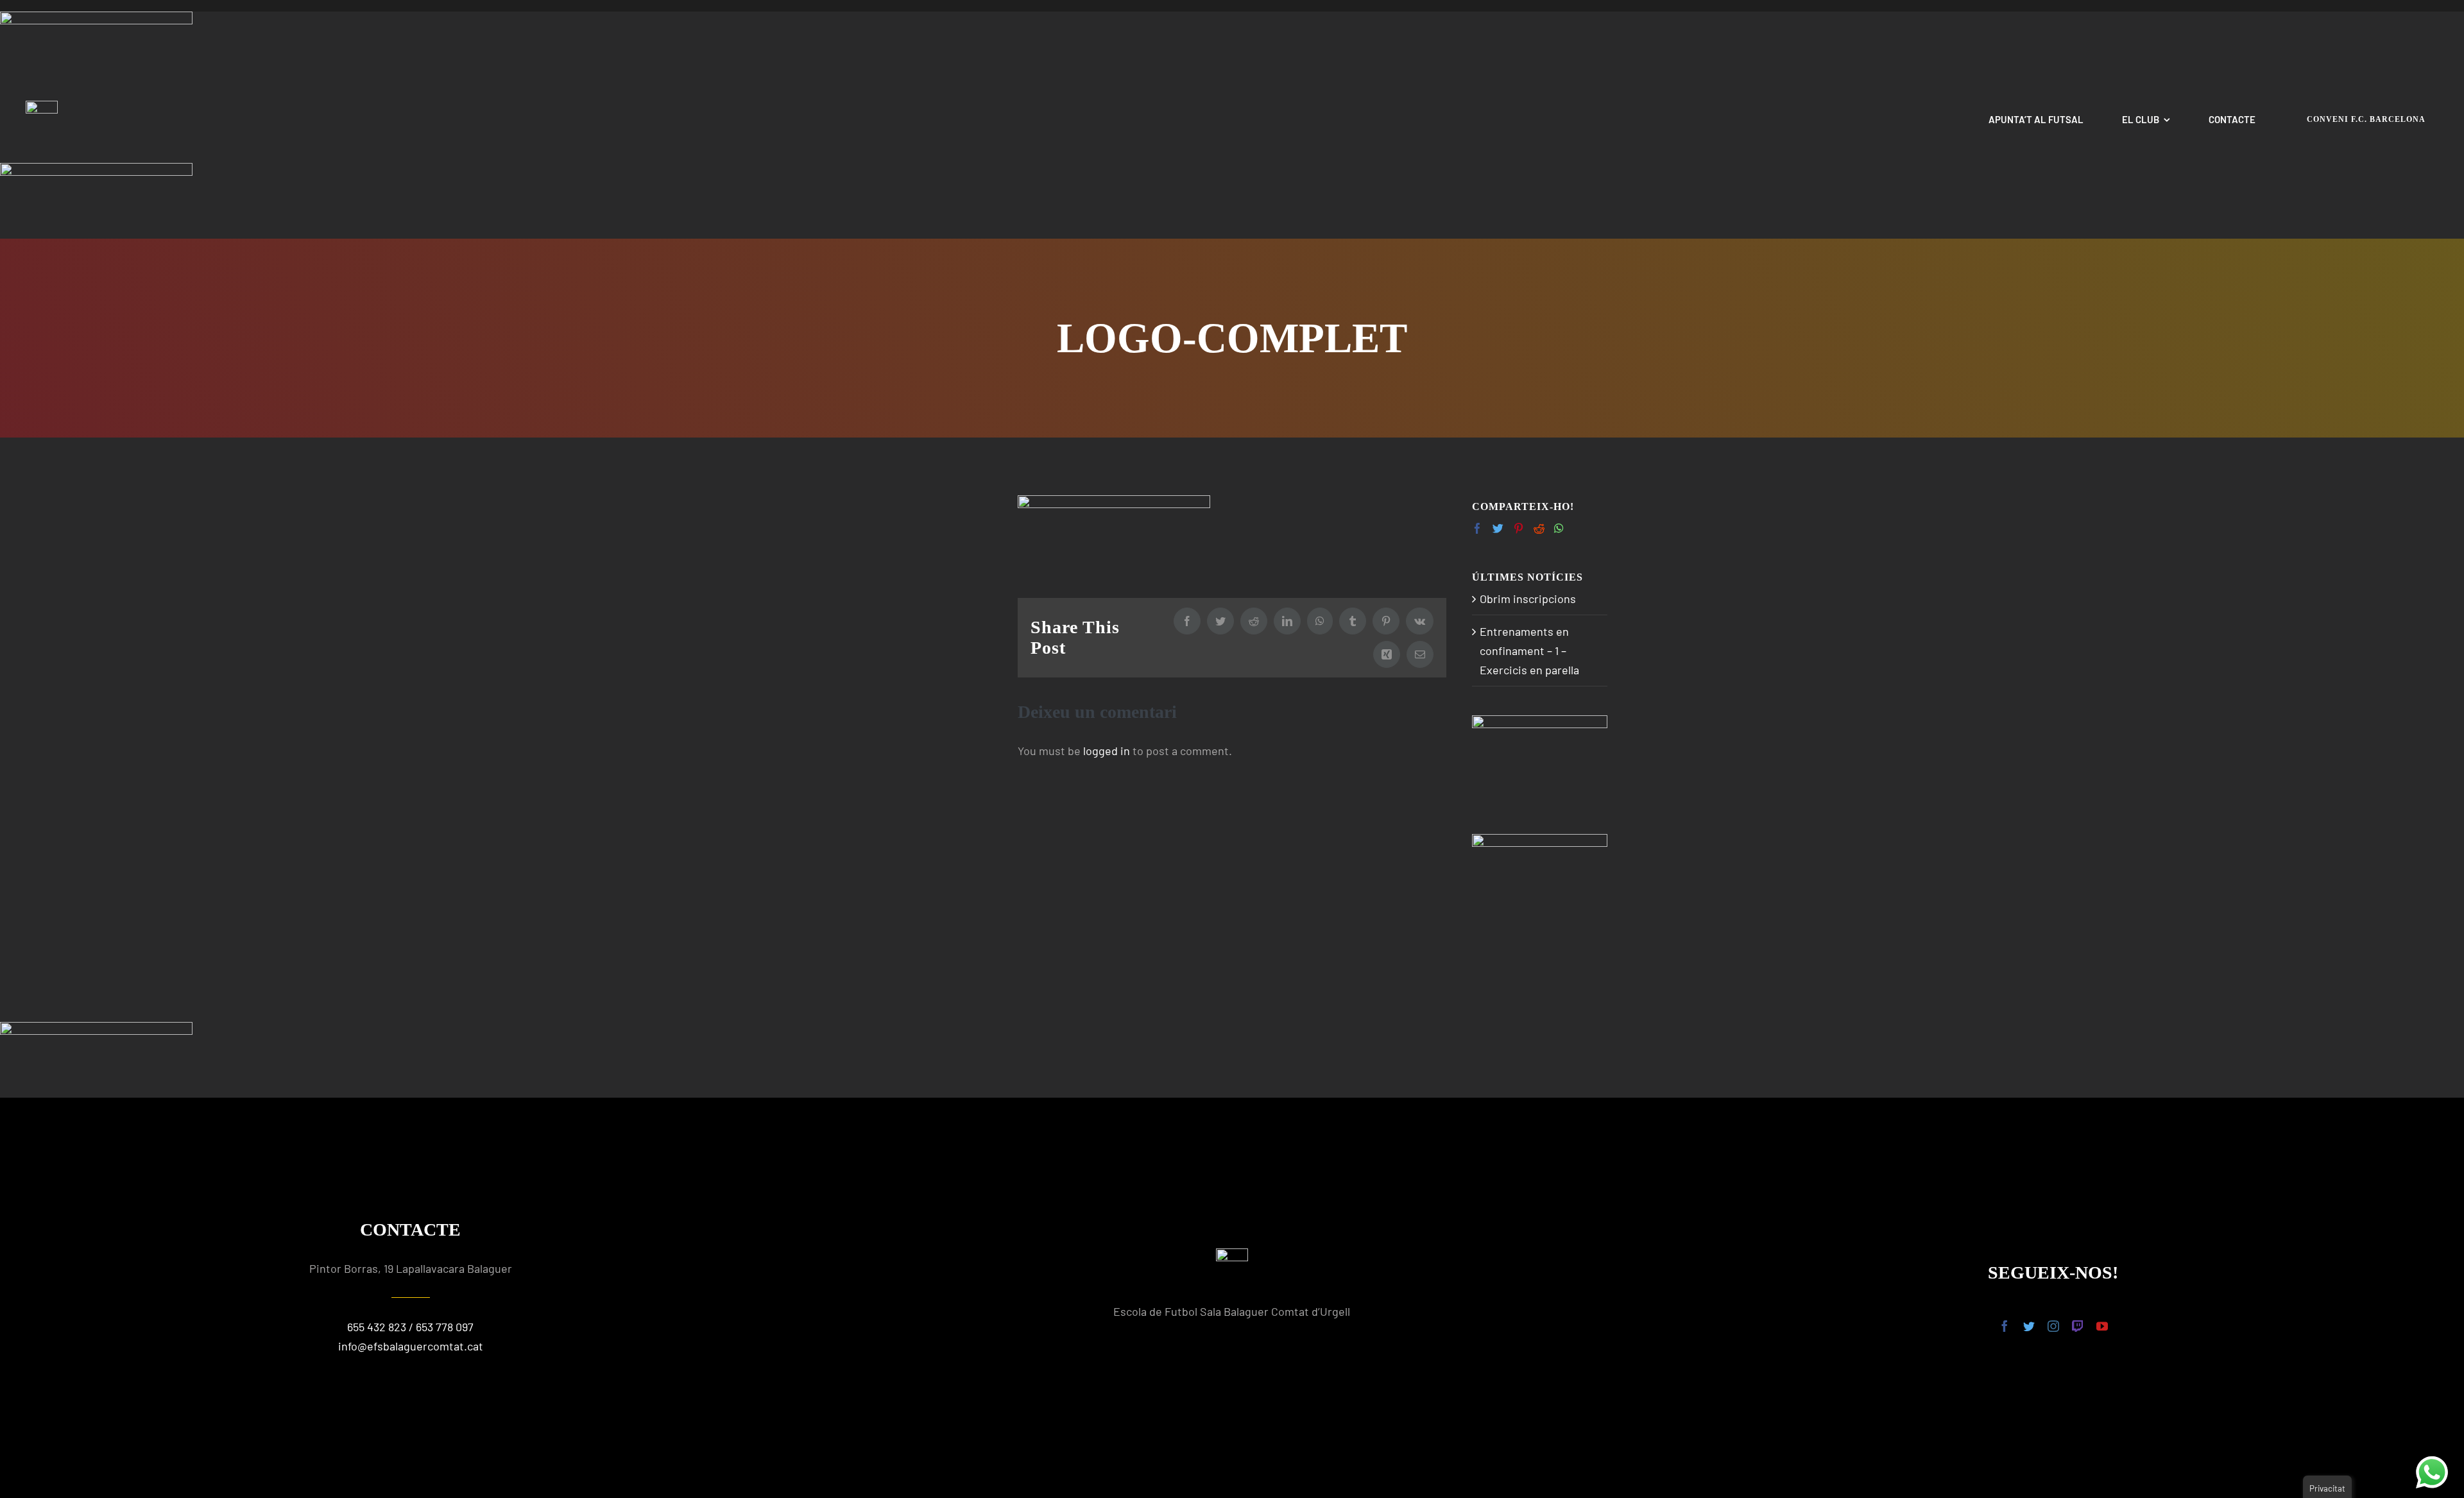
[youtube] (2102, 1326)
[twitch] (2078, 1326)
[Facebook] (1477, 528)
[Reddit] (1539, 528)
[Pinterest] (1519, 528)
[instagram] (2053, 1326)
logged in (1107, 751)
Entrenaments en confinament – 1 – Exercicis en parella (1529, 651)
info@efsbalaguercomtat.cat (411, 1346)
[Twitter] (1498, 528)
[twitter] (2029, 1326)
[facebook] (2005, 1326)
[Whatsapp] (1559, 528)
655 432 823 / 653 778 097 (410, 1327)
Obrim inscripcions (1528, 599)
